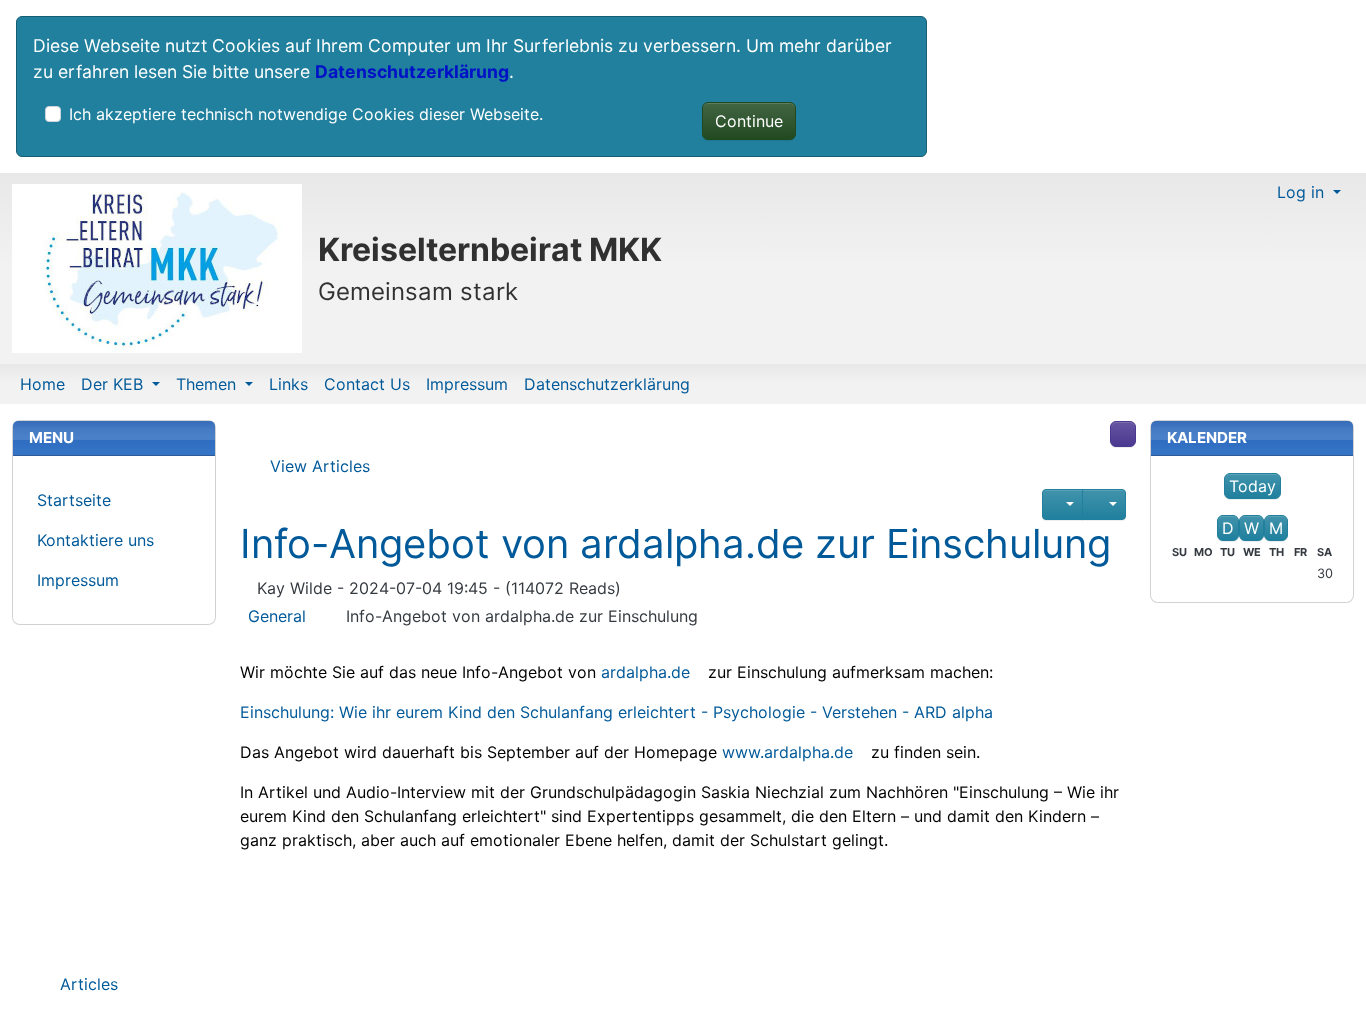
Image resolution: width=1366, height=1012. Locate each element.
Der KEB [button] (114, 384)
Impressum (467, 384)
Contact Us (367, 384)
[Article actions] (1104, 504)
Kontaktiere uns (95, 540)
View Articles (317, 466)
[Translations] (1062, 504)
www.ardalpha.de (787, 752)
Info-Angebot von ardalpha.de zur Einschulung (675, 543)
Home (42, 384)
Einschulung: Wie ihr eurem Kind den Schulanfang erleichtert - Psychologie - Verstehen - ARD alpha (616, 712)
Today (1252, 486)
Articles (86, 984)
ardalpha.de (645, 672)
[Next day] (1300, 507)
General (277, 616)
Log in (1303, 192)
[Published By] (246, 589)
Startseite (74, 500)
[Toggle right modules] (1123, 434)
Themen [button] (208, 384)
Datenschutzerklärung (412, 71)
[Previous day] (1205, 507)
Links (288, 384)
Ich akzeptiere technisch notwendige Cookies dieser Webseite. (306, 114)
